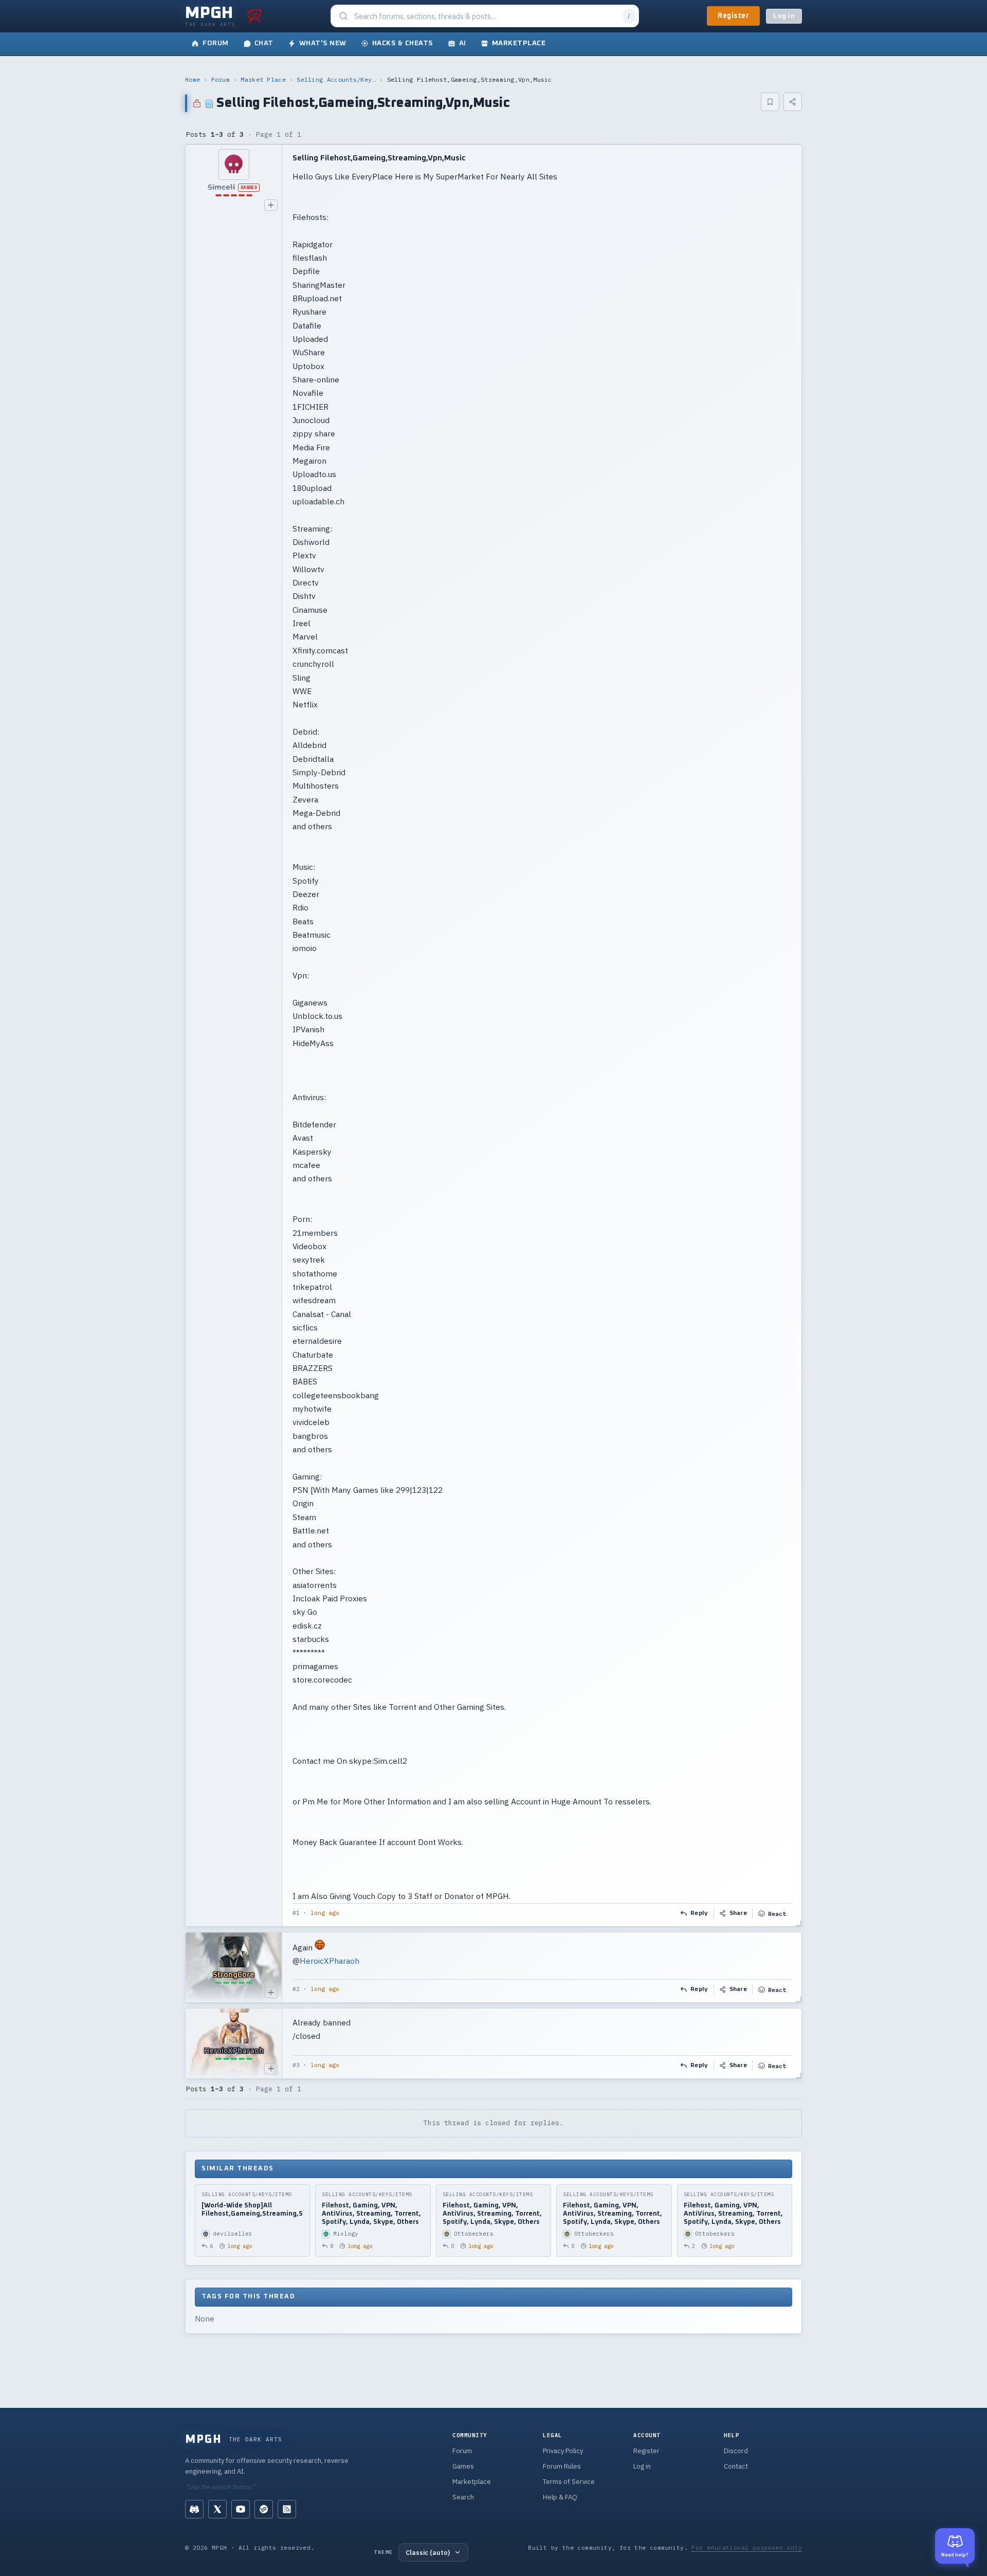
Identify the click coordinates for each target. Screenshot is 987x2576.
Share (738, 1913)
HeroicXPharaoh (330, 1961)
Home (193, 79)
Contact (736, 2466)
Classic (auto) (428, 2552)
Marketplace (472, 2482)
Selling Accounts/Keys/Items (336, 79)
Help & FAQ (560, 2497)
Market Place (263, 79)
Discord (736, 2451)
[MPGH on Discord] (194, 2509)
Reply (699, 1913)
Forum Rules (562, 2466)
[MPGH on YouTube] (241, 2509)
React (777, 1914)
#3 (296, 2065)
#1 (296, 1913)
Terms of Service (569, 2482)
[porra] (254, 16)
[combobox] (486, 16)
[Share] (793, 102)
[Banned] (234, 165)
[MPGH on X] (217, 2509)
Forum (221, 79)
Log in (784, 16)
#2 (296, 1989)
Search (463, 2497)
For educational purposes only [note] (747, 2547)
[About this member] (271, 205)
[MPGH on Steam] (264, 2509)
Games (463, 2466)
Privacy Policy (563, 2451)
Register (733, 16)
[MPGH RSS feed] (287, 2509)
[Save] (770, 102)
